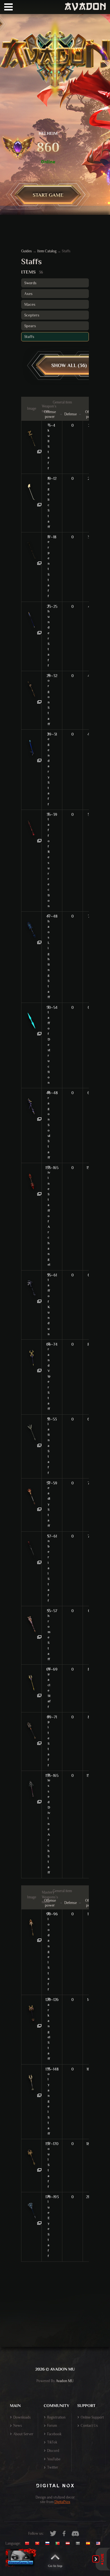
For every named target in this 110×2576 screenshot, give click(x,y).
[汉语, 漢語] (29, 2544)
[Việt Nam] (39, 2544)
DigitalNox (62, 2502)
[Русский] (49, 2544)
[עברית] (79, 2544)
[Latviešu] (69, 2544)
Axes (28, 294)
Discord (53, 2451)
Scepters (32, 315)
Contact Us (89, 2426)
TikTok (52, 2442)
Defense (71, 414)
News (18, 2426)
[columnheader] (32, 409)
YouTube (54, 2459)
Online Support (92, 2417)
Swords (30, 283)
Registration (56, 2417)
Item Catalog (47, 251)
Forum (52, 2426)
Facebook (54, 2434)
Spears (30, 326)
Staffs (29, 337)
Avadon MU (65, 2381)
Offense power (50, 414)
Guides (27, 251)
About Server (23, 2434)
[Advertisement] (55, 2314)
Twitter (53, 2467)
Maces (30, 304)
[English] (100, 2544)
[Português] (59, 2544)
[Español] (89, 2544)
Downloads (22, 2417)
